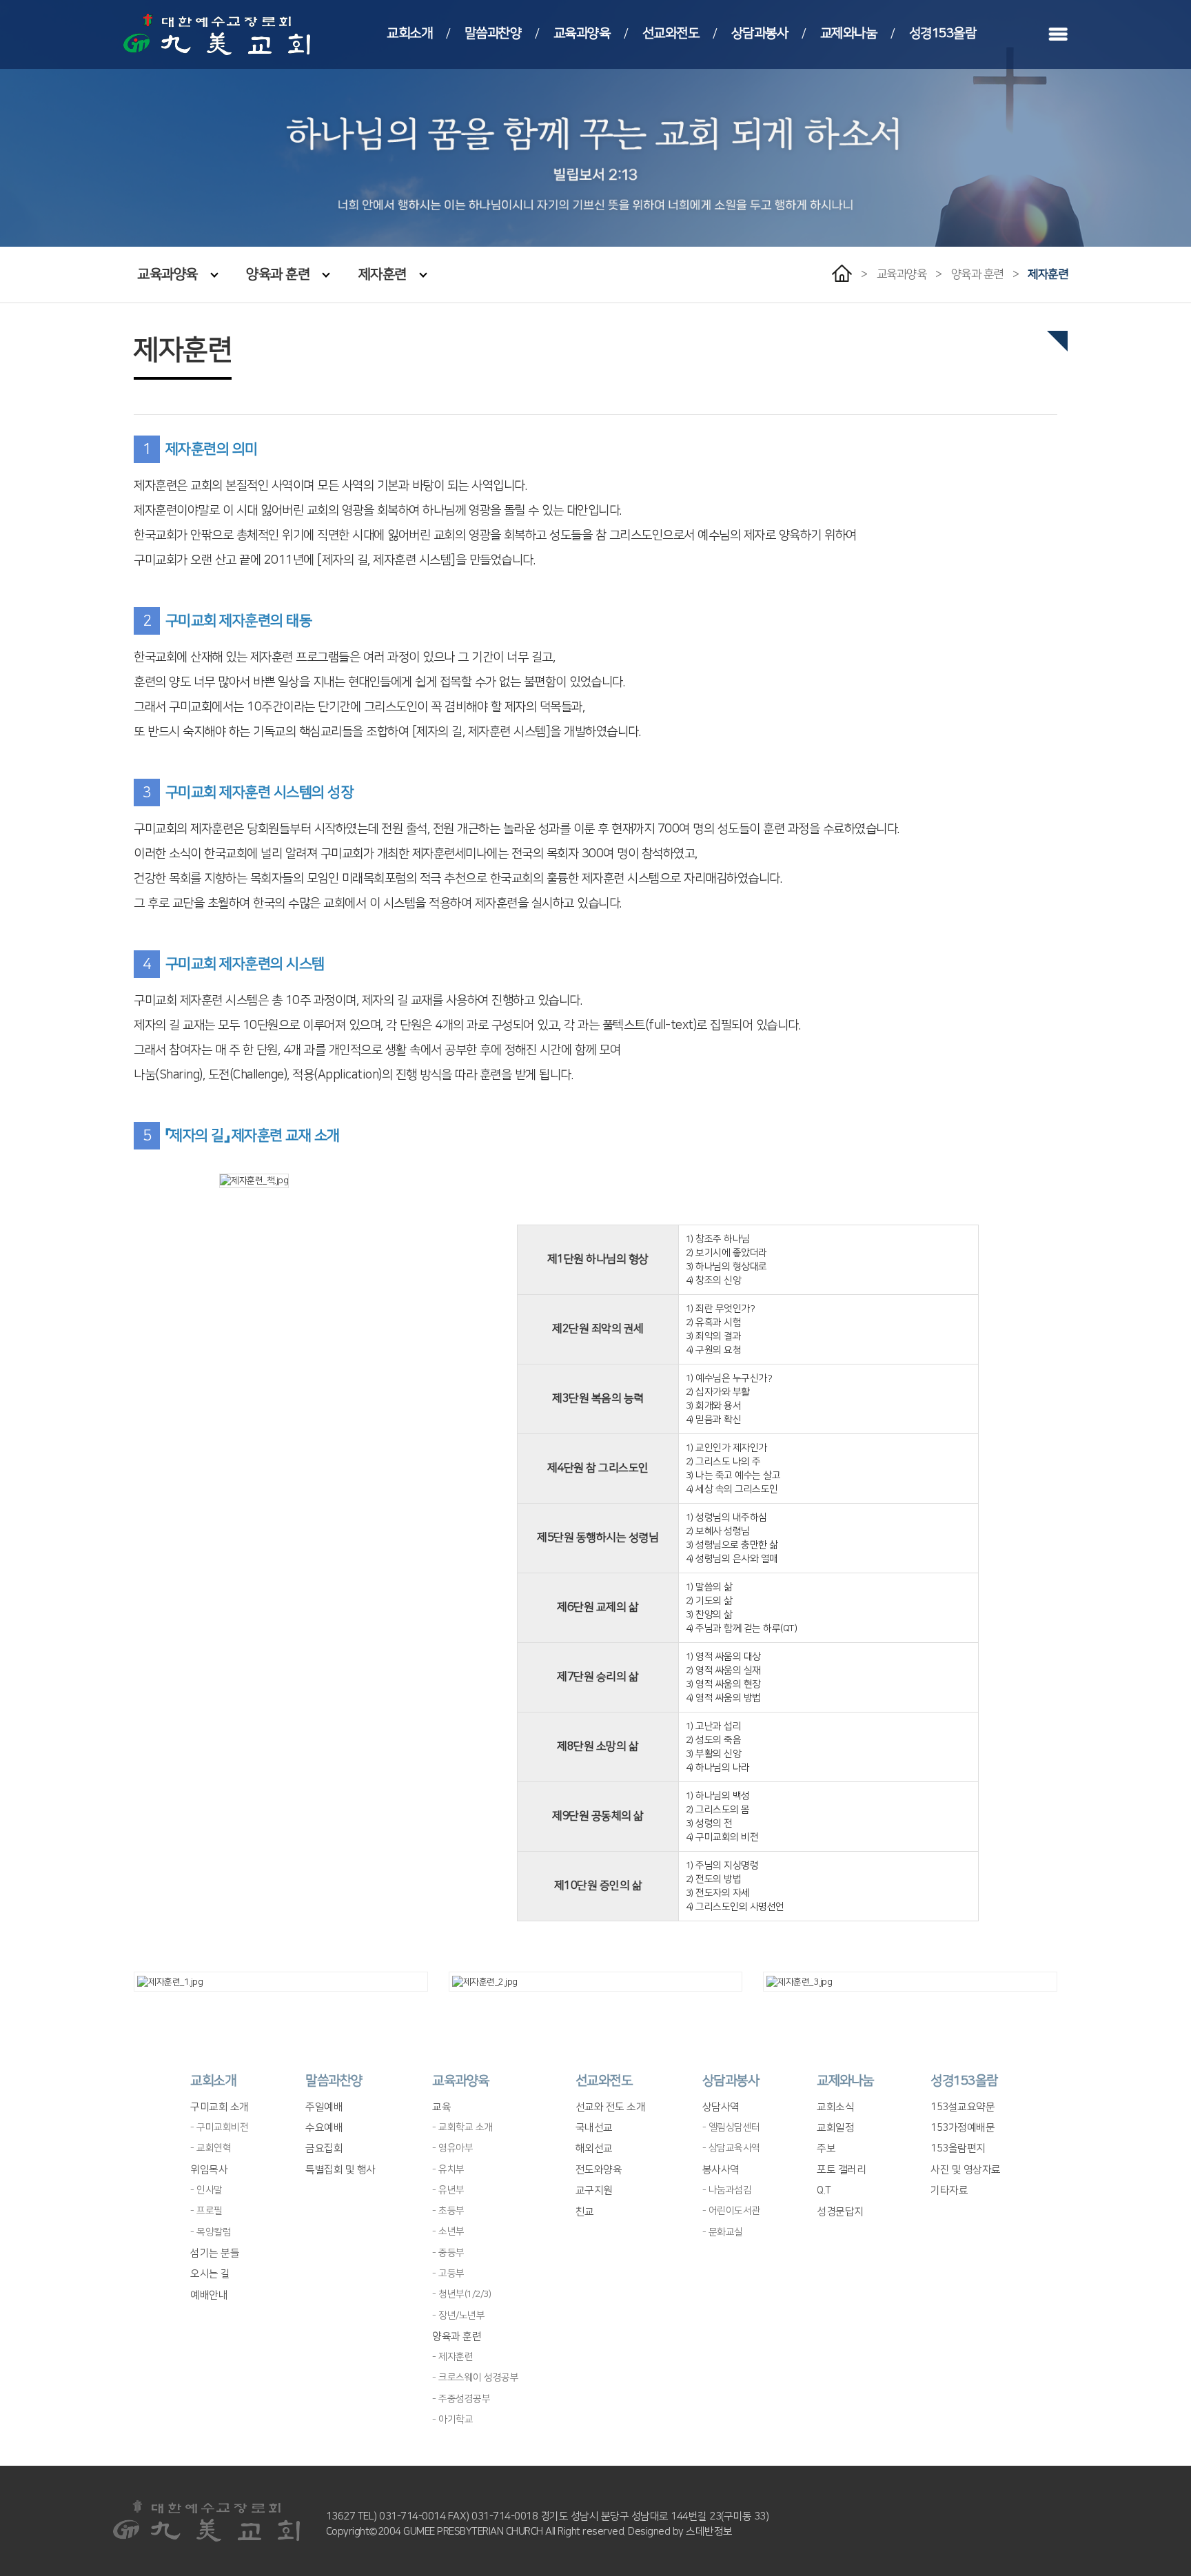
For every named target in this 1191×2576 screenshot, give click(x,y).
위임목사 (209, 2170)
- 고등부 (448, 2273)
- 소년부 (448, 2231)
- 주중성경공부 (461, 2399)
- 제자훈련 (452, 2357)
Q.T (824, 2190)
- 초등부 (448, 2211)
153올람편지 (958, 2148)
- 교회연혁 (211, 2148)
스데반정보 (709, 2532)
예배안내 (209, 2295)
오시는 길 (210, 2274)
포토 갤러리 (841, 2170)
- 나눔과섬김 (727, 2190)
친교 (585, 2212)
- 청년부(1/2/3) (461, 2294)
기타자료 (949, 2190)
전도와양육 (599, 2170)
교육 (441, 2107)
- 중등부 (448, 2253)
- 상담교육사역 (731, 2148)
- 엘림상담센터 (731, 2127)
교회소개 (409, 33)
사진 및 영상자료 (966, 2170)
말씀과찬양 (493, 33)
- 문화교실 (723, 2232)
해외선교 (594, 2148)
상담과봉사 (760, 33)
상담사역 (721, 2107)
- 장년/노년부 (458, 2316)
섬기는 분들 (215, 2253)
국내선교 (594, 2128)
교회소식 (835, 2107)
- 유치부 (448, 2169)
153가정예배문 (963, 2128)
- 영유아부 (452, 2148)
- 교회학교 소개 (462, 2127)
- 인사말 (206, 2190)
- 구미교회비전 (219, 2127)
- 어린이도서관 (731, 2211)
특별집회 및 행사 (340, 2170)
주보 (826, 2148)
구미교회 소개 (220, 2107)
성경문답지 (840, 2212)
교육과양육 (582, 33)
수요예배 (324, 2128)
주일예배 (324, 2107)
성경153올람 (943, 33)
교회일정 (835, 2128)
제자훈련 (383, 274)
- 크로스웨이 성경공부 (475, 2378)
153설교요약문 (963, 2107)
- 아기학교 (452, 2420)
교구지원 (594, 2190)
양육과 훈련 (278, 274)
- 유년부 (448, 2190)
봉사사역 (721, 2170)
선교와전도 (671, 33)
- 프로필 (206, 2211)
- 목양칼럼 (211, 2232)
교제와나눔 (849, 33)
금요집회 (324, 2148)
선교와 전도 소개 (611, 2107)
